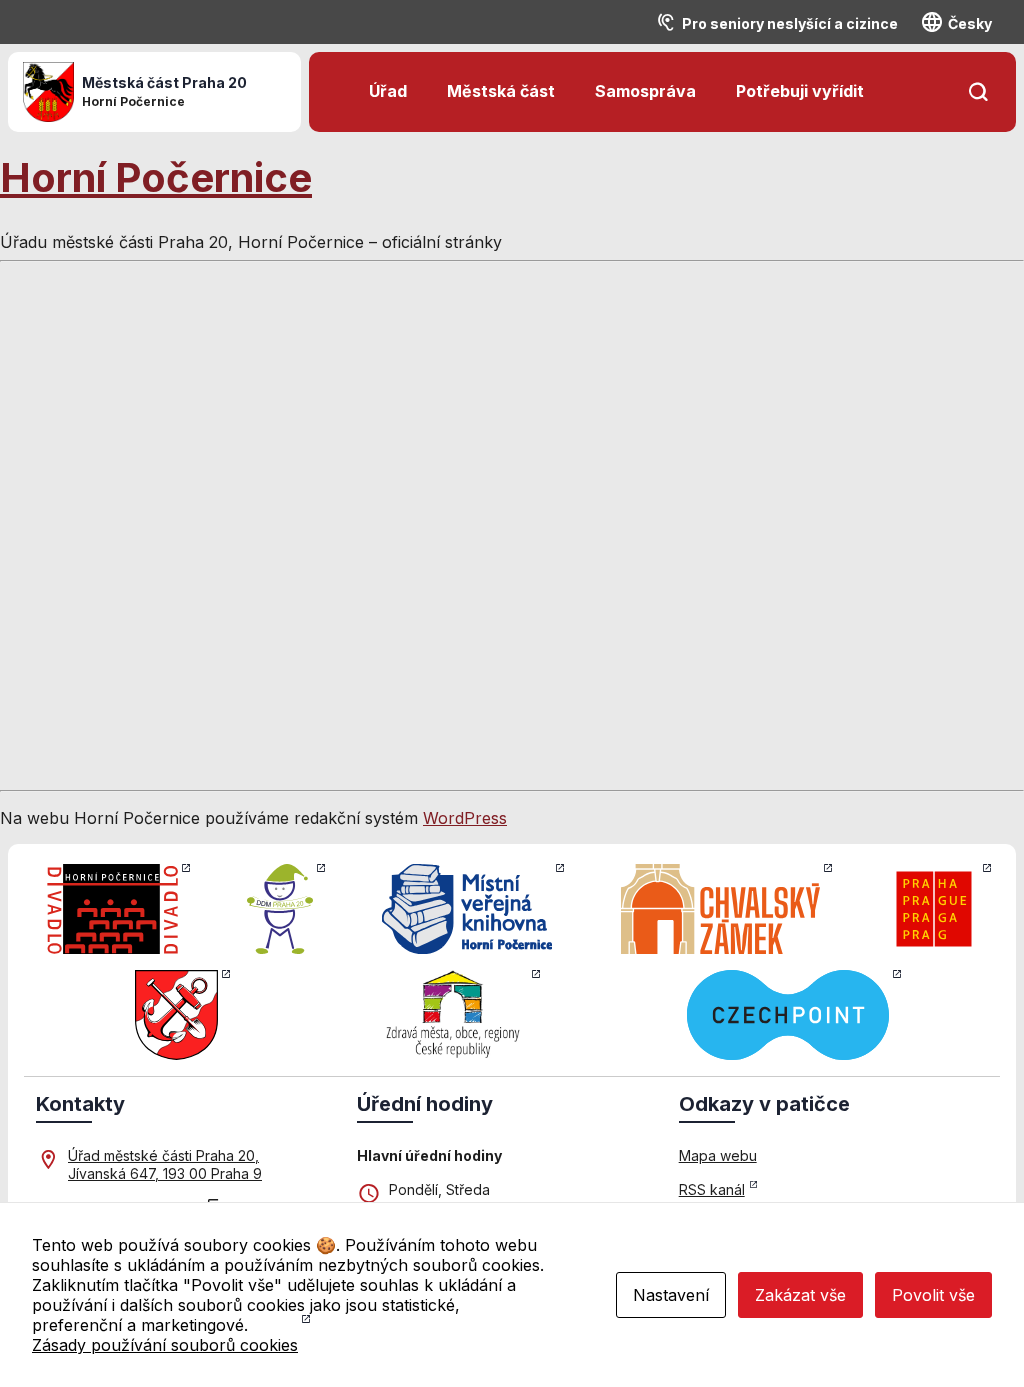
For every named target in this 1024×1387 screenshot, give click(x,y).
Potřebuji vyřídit (800, 91)
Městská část (501, 91)
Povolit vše (933, 1295)
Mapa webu (718, 1155)
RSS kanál (712, 1189)
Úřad (388, 91)
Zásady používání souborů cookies (165, 1345)
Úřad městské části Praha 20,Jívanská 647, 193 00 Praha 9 (165, 1164)
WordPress (465, 818)
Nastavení (671, 1295)
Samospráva (645, 91)
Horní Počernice (156, 177)
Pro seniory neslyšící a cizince (790, 23)
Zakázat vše (800, 1295)
